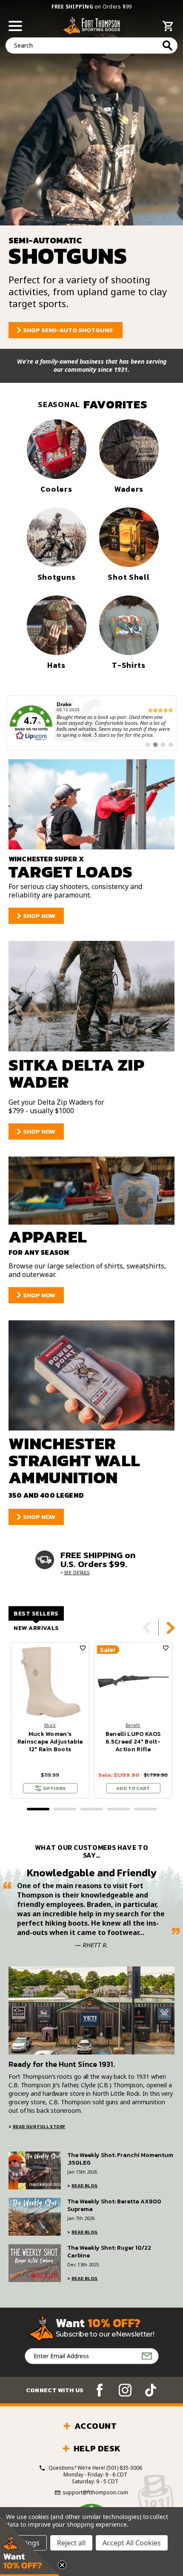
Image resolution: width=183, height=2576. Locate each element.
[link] (91, 723)
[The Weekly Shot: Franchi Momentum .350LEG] (35, 2170)
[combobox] (91, 46)
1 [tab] (38, 1809)
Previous (147, 1627)
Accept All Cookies (132, 2543)
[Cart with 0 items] (168, 27)
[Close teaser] (62, 2565)
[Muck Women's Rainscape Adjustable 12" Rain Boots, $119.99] (50, 1681)
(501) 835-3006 (124, 2468)
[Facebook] (100, 2390)
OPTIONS (54, 1788)
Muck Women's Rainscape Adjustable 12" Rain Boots (50, 1742)
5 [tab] (145, 1809)
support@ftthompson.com (95, 2493)
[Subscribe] (147, 2356)
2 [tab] (65, 1809)
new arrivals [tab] (36, 1628)
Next (171, 1627)
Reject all (71, 2543)
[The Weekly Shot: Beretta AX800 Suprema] (35, 2217)
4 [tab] (119, 1809)
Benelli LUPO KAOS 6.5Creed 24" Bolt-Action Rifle (133, 1742)
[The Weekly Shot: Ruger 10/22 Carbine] (35, 2263)
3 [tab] (92, 1809)
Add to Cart (133, 1788)
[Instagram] (125, 2390)
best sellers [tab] (36, 1614)
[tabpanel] (50, 1720)
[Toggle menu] (16, 25)
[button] (30, 2546)
